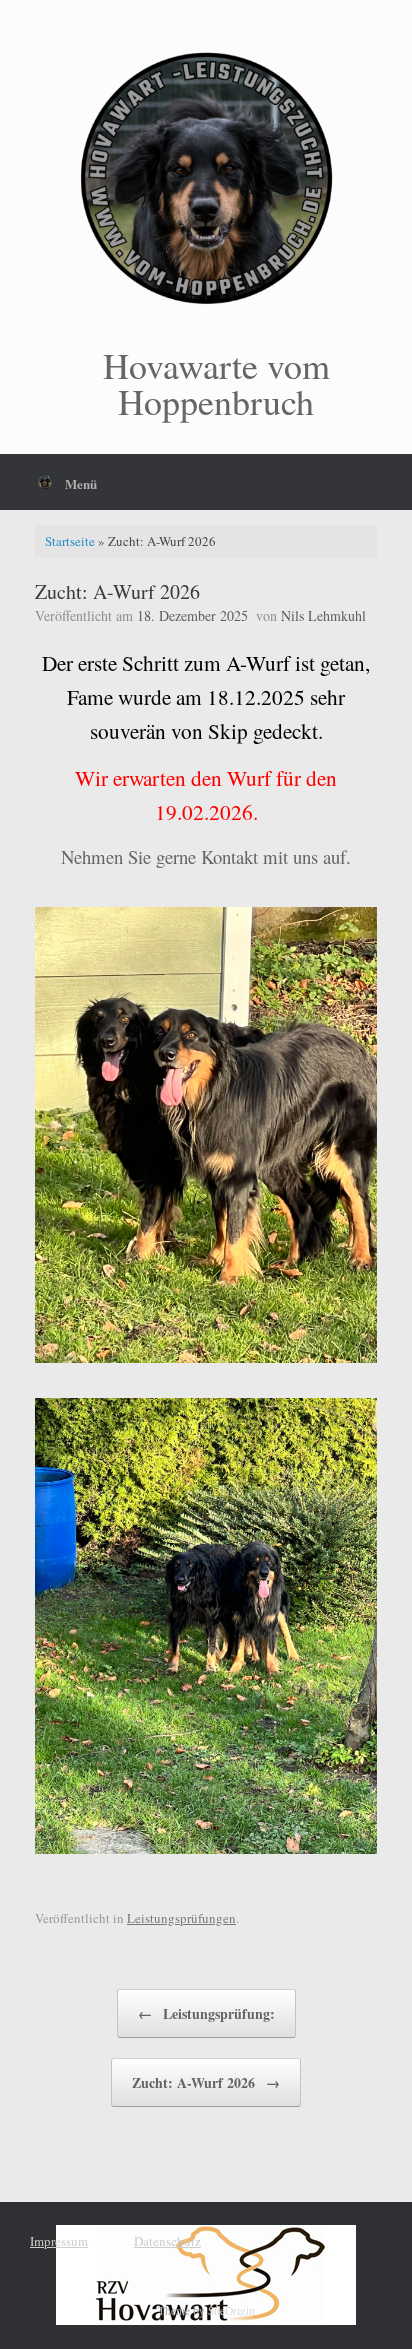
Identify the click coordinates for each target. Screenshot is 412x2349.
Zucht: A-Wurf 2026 (206, 2082)
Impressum (59, 2241)
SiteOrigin (231, 2310)
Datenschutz (167, 2241)
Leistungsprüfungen (181, 1918)
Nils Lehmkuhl (323, 615)
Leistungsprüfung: (206, 2013)
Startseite (70, 541)
